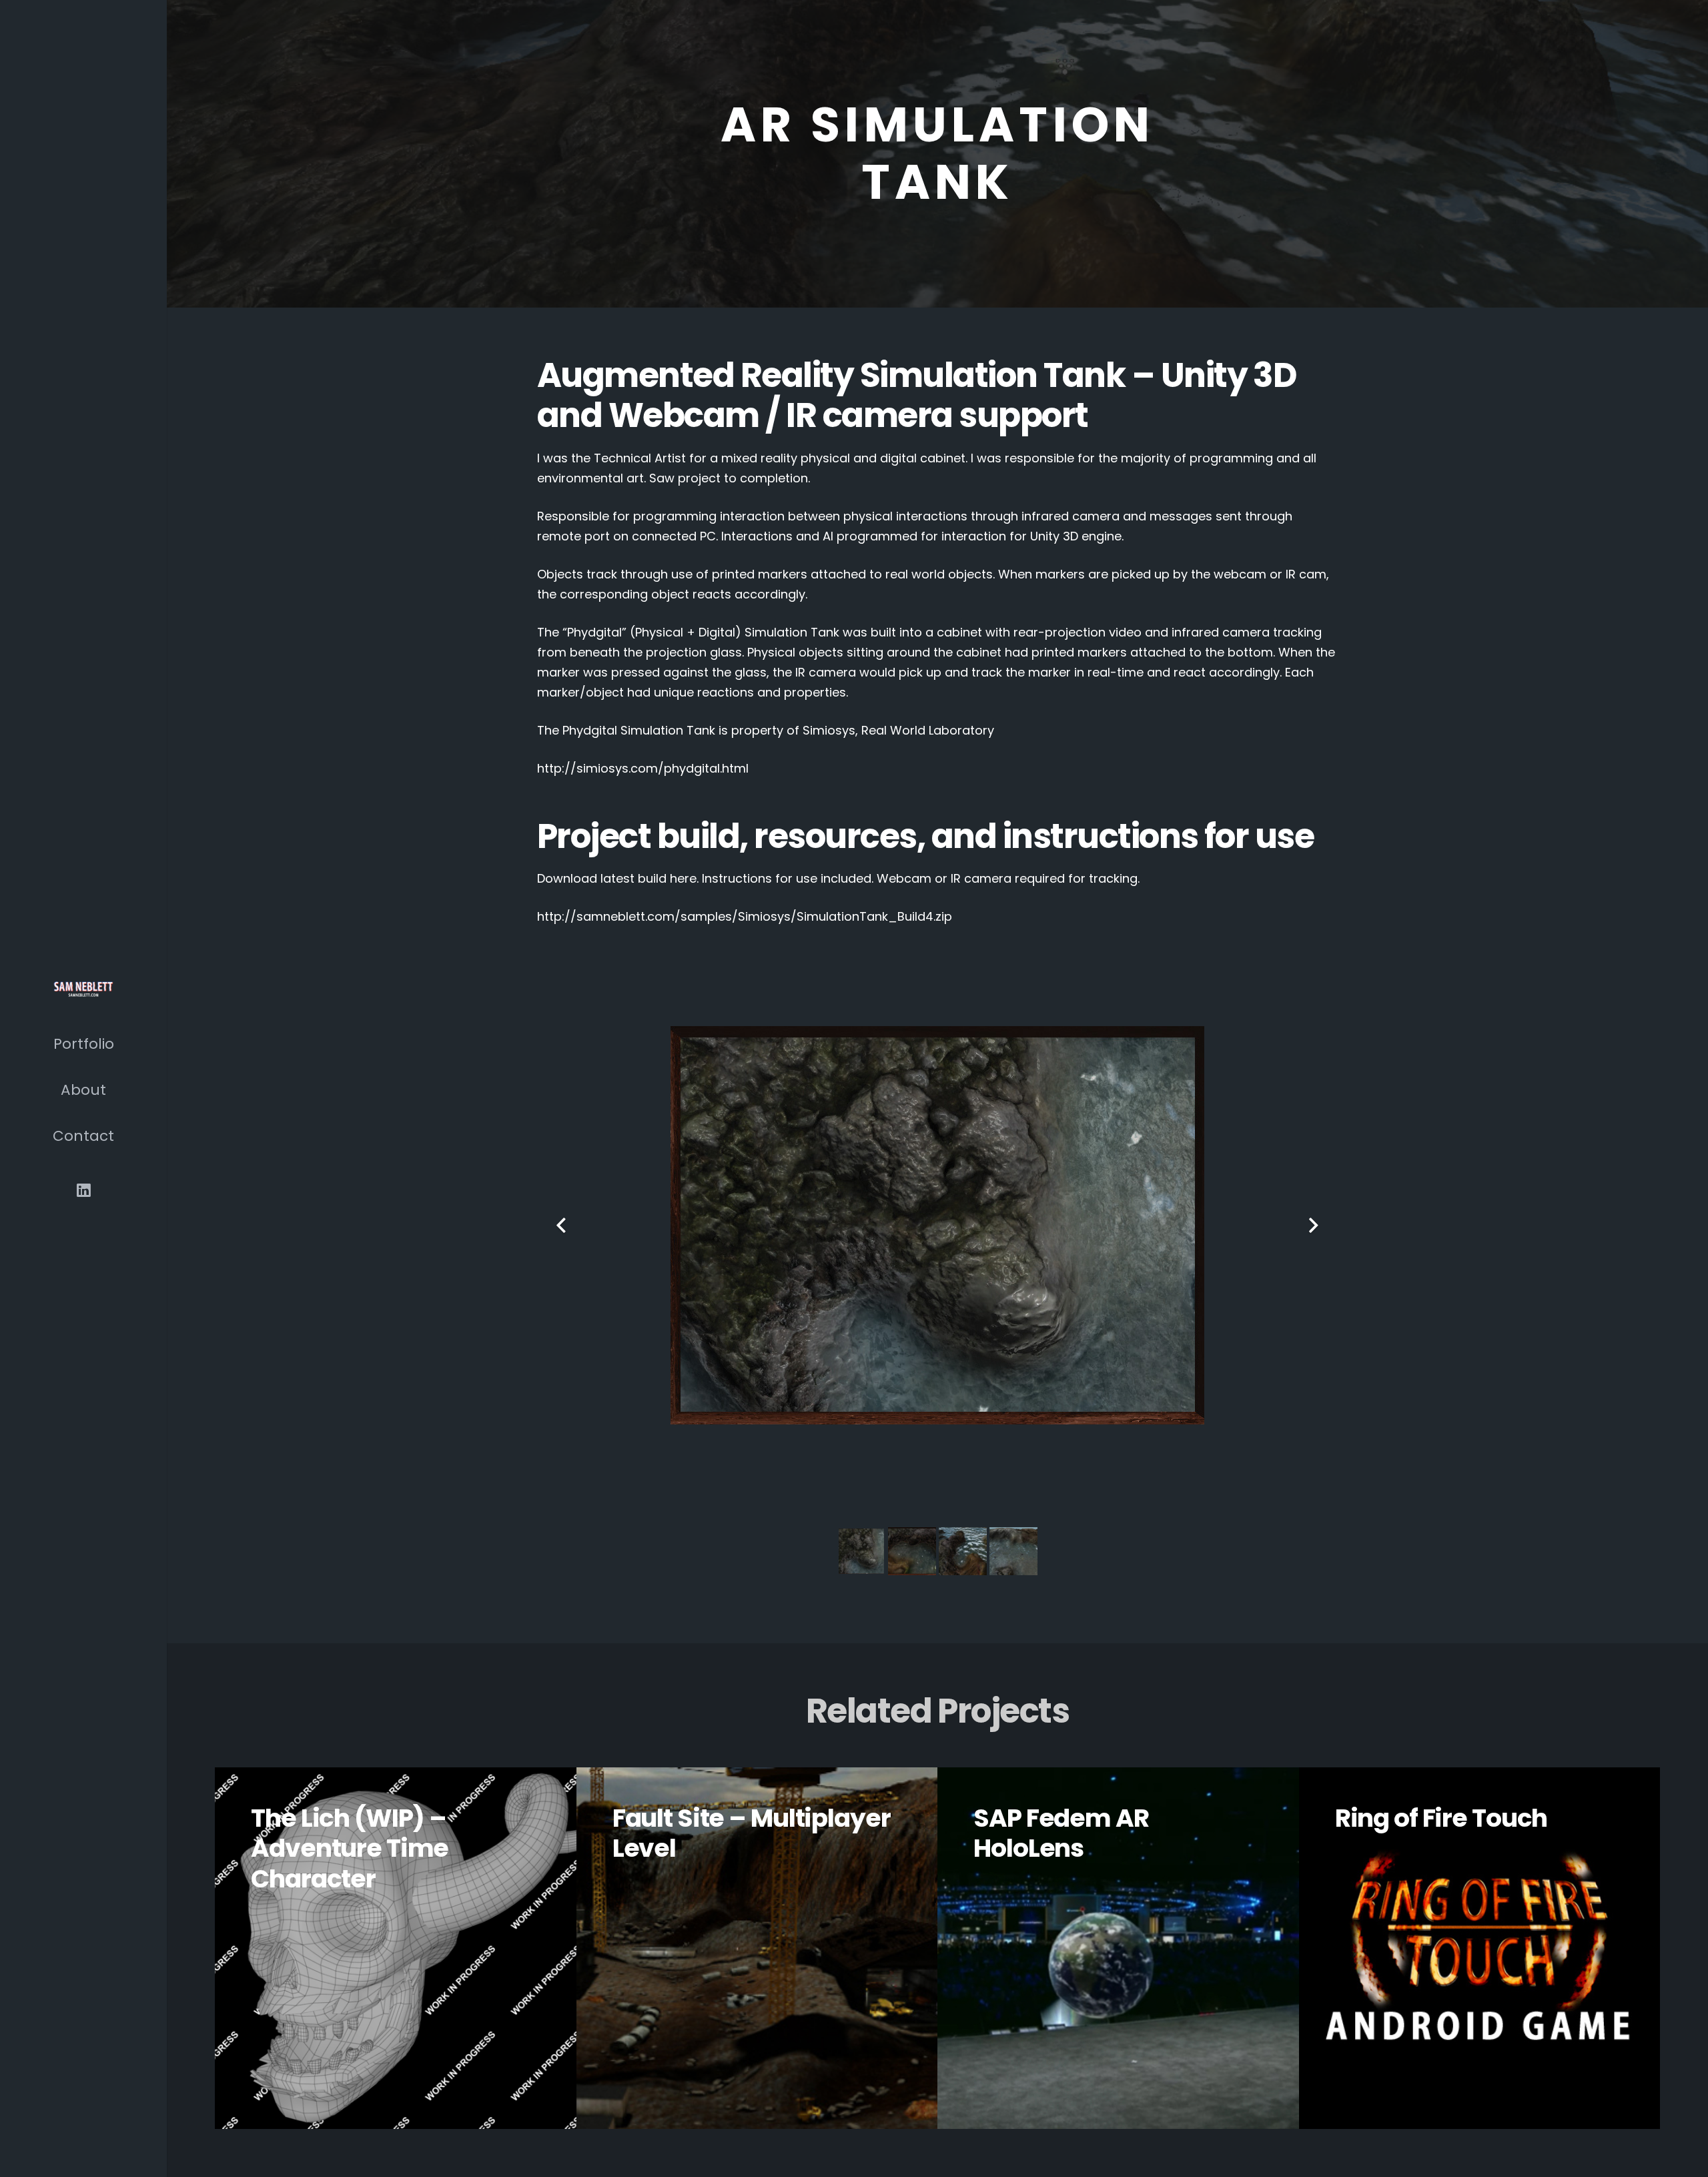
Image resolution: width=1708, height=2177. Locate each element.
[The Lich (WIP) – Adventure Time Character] (396, 1948)
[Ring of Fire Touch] (1480, 1948)
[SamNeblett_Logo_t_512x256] (83, 987)
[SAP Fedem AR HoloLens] (1118, 1948)
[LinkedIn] (84, 1191)
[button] (126, 1041)
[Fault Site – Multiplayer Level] (757, 1948)
